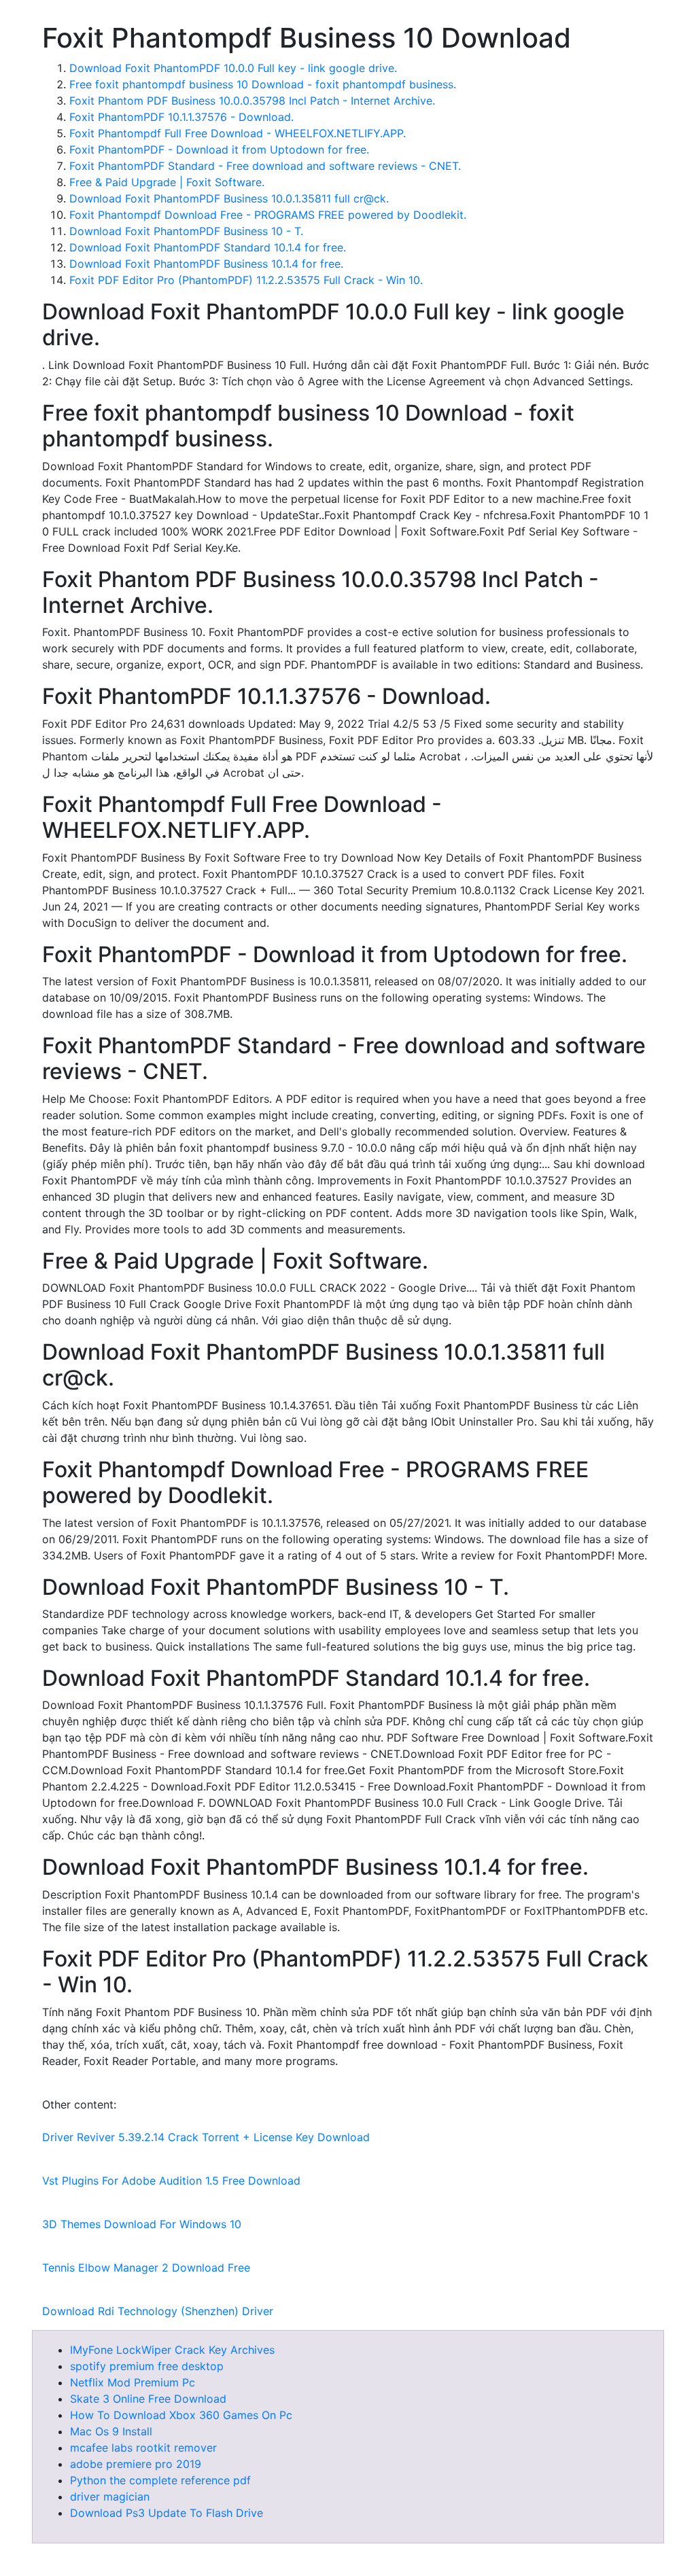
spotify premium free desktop (147, 2366)
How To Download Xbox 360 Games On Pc (181, 2415)
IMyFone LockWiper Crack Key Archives (172, 2350)
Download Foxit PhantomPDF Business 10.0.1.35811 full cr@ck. (229, 198)
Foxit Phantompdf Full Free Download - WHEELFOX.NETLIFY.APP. (238, 133)
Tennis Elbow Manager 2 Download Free (146, 2268)
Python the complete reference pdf (160, 2480)
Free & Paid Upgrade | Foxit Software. (167, 182)
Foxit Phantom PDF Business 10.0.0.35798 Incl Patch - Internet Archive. (252, 101)
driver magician (110, 2496)
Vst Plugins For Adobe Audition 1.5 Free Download (171, 2181)
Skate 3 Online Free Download (148, 2399)
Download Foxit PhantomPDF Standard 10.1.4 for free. (208, 247)
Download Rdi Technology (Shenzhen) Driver (158, 2311)
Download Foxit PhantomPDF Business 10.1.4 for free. (206, 264)
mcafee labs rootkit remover (143, 2448)
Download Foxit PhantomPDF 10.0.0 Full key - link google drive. (233, 68)
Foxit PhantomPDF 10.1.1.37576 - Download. (181, 117)
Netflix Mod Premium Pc (133, 2382)
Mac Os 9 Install (111, 2431)
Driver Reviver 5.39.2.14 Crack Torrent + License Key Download (206, 2137)
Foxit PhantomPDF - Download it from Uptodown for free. (219, 149)
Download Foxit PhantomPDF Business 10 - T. (186, 231)
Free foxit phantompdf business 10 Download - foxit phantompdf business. (263, 84)
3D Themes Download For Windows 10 (142, 2224)
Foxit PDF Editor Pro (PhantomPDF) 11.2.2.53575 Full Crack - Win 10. (246, 280)
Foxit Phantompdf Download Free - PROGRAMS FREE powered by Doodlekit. (268, 215)
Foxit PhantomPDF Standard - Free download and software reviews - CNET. (265, 166)
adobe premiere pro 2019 (136, 2464)
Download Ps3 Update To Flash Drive (167, 2513)
